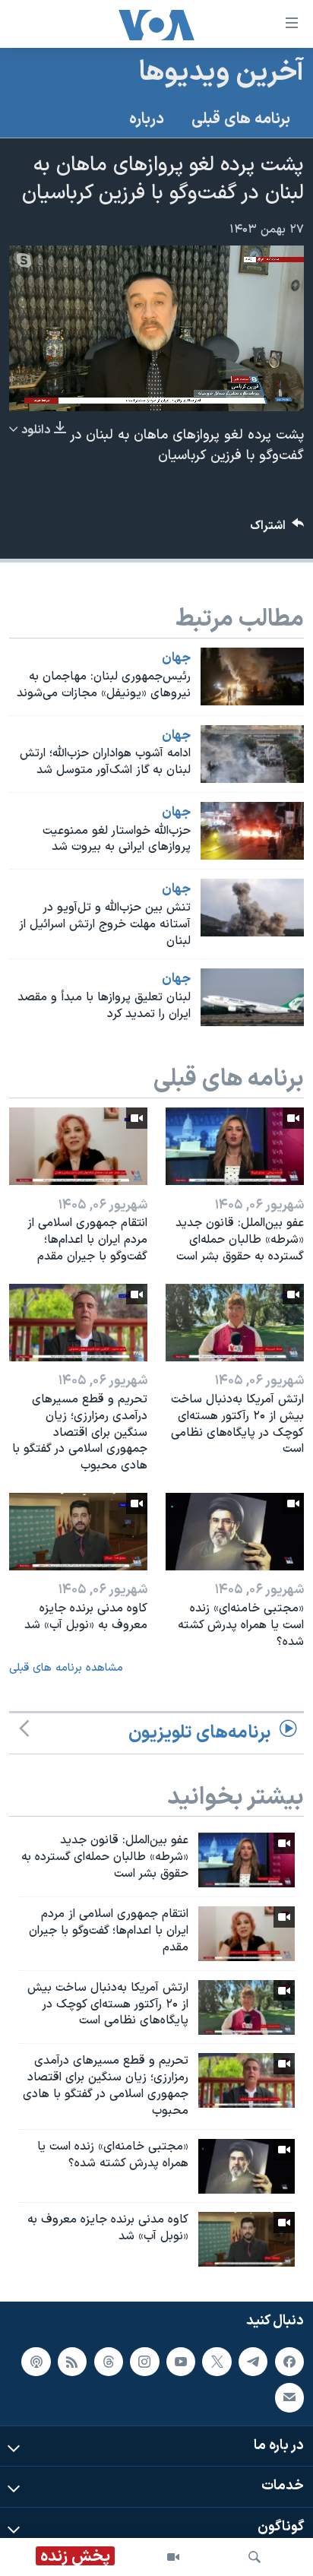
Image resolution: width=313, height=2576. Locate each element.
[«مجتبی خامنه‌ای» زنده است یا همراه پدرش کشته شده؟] (235, 1532)
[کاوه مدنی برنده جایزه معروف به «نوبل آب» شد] (78, 1532)
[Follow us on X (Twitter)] (217, 2362)
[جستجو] (255, 2557)
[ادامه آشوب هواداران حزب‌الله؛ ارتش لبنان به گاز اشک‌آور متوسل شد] (252, 754)
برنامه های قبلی (241, 119)
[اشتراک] (289, 2397)
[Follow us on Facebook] (289, 2362)
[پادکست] (36, 2362)
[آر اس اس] (72, 2362)
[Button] (277, 529)
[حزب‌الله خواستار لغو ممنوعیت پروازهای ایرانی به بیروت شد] (252, 831)
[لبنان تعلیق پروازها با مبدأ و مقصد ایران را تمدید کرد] (252, 997)
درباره (147, 119)
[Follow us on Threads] (109, 2362)
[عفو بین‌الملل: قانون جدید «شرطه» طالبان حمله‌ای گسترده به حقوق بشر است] (235, 1146)
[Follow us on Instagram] (144, 2362)
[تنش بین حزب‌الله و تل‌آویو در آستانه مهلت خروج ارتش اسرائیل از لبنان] (252, 908)
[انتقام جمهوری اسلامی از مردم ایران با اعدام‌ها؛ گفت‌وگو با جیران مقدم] (78, 1146)
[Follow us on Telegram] (253, 2362)
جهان (176, 658)
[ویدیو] (173, 2557)
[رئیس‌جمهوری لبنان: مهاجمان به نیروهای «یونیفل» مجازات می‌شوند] (252, 676)
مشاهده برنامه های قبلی (66, 1668)
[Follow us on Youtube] (181, 2362)
